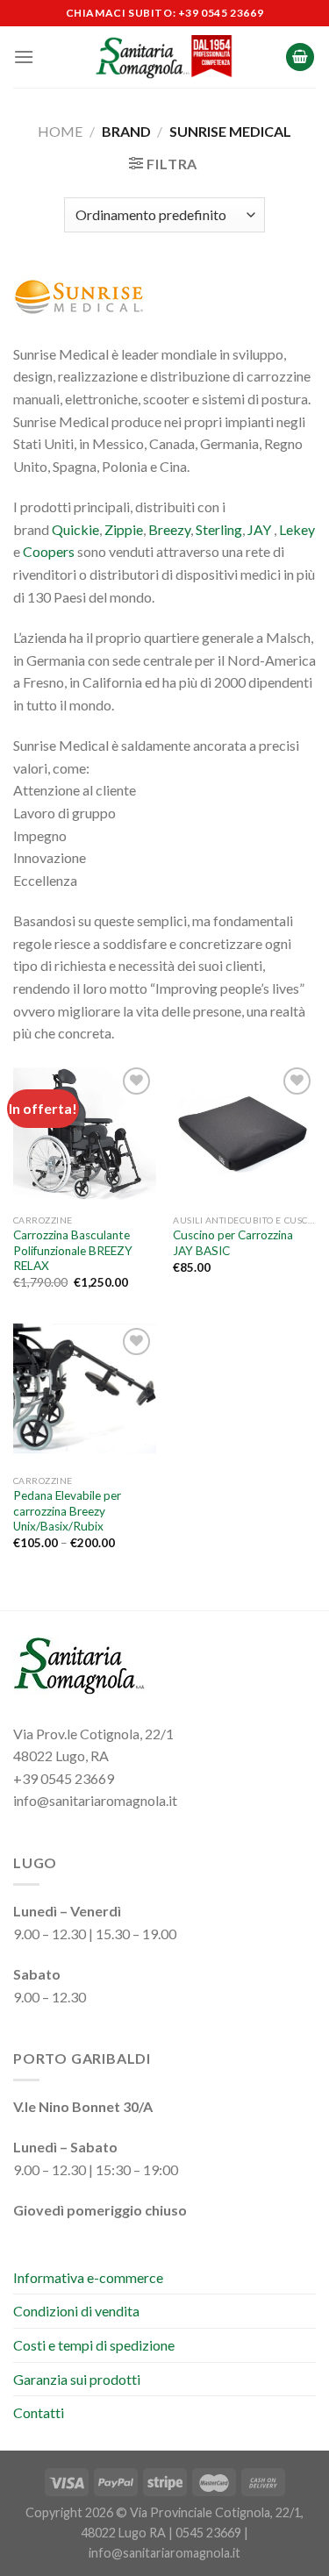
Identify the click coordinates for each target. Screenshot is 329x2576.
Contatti (39, 2412)
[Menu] (24, 57)
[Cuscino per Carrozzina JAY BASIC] (244, 1135)
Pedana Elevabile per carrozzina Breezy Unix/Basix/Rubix (67, 1511)
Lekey (297, 529)
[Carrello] (300, 57)
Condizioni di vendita (76, 2311)
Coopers (49, 551)
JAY (259, 529)
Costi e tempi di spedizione (94, 2345)
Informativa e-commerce (88, 2277)
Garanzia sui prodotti (77, 2379)
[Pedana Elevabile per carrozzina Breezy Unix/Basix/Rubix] (85, 1395)
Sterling (219, 529)
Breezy (169, 529)
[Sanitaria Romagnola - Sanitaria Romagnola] (164, 57)
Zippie (124, 529)
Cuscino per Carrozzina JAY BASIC (233, 1243)
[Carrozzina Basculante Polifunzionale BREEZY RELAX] (85, 1135)
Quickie (75, 529)
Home (60, 131)
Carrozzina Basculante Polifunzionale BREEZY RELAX (73, 1250)
